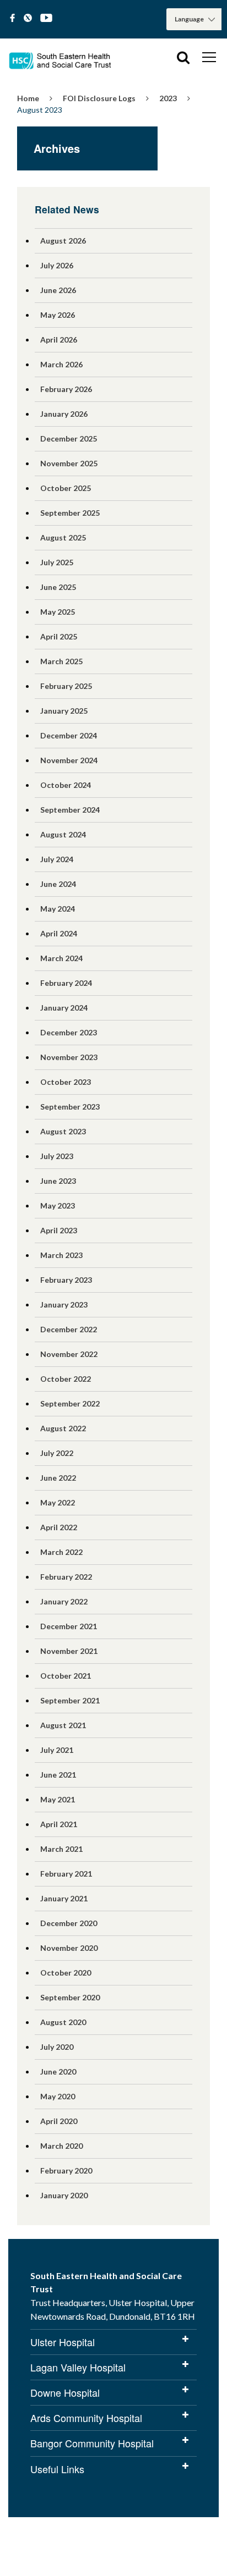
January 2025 (64, 711)
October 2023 (66, 1082)
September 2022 (70, 1403)
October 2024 (66, 785)
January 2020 (64, 2195)
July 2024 (57, 859)
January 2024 (64, 1008)
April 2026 (59, 340)
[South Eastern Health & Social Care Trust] (61, 57)
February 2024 (66, 983)
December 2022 (69, 1329)
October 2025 (66, 488)
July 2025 (57, 562)
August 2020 (63, 2022)
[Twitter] (28, 18)
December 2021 (69, 1626)
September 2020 (70, 1997)
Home (28, 98)
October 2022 (66, 1379)
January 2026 (64, 414)
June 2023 (58, 1181)
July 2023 (57, 1156)
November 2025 (69, 463)
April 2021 (59, 1824)
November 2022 (69, 1354)
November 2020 (69, 1948)
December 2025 (69, 438)
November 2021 (69, 1651)
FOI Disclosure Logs (99, 98)
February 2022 (66, 1577)
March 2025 (61, 661)
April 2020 (59, 2121)
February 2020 (66, 2170)
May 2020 (58, 2096)
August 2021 (63, 1725)
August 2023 (63, 1131)
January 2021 (64, 1898)
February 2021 (66, 1874)
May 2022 (58, 1502)
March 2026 (61, 364)
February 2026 (66, 389)
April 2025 (59, 636)
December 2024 (69, 735)
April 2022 (59, 1527)
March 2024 (61, 958)
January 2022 (64, 1601)
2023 (168, 98)
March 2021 (61, 1849)
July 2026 (57, 265)
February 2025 (66, 686)
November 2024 (69, 760)
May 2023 (58, 1206)
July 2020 (57, 2047)
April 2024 (59, 933)
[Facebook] (12, 18)
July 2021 (57, 1750)
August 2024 (63, 834)
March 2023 (61, 1255)
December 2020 (69, 1923)
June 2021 (58, 1775)
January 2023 (64, 1304)
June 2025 (58, 587)
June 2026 (58, 290)
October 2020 (66, 1973)
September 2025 (70, 513)
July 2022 (57, 1453)
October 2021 (66, 1676)
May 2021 (58, 1799)
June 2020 (58, 2072)
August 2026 (63, 241)
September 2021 (70, 1700)
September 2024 (70, 810)
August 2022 (63, 1428)
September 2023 (70, 1107)
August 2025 (63, 537)
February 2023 (66, 1280)
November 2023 (69, 1057)
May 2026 (58, 315)
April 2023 (59, 1230)
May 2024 (58, 909)
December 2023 (69, 1032)
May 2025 (58, 612)
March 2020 (61, 2146)
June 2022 (58, 1478)
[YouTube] (46, 18)
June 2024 (58, 884)
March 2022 (61, 1552)
